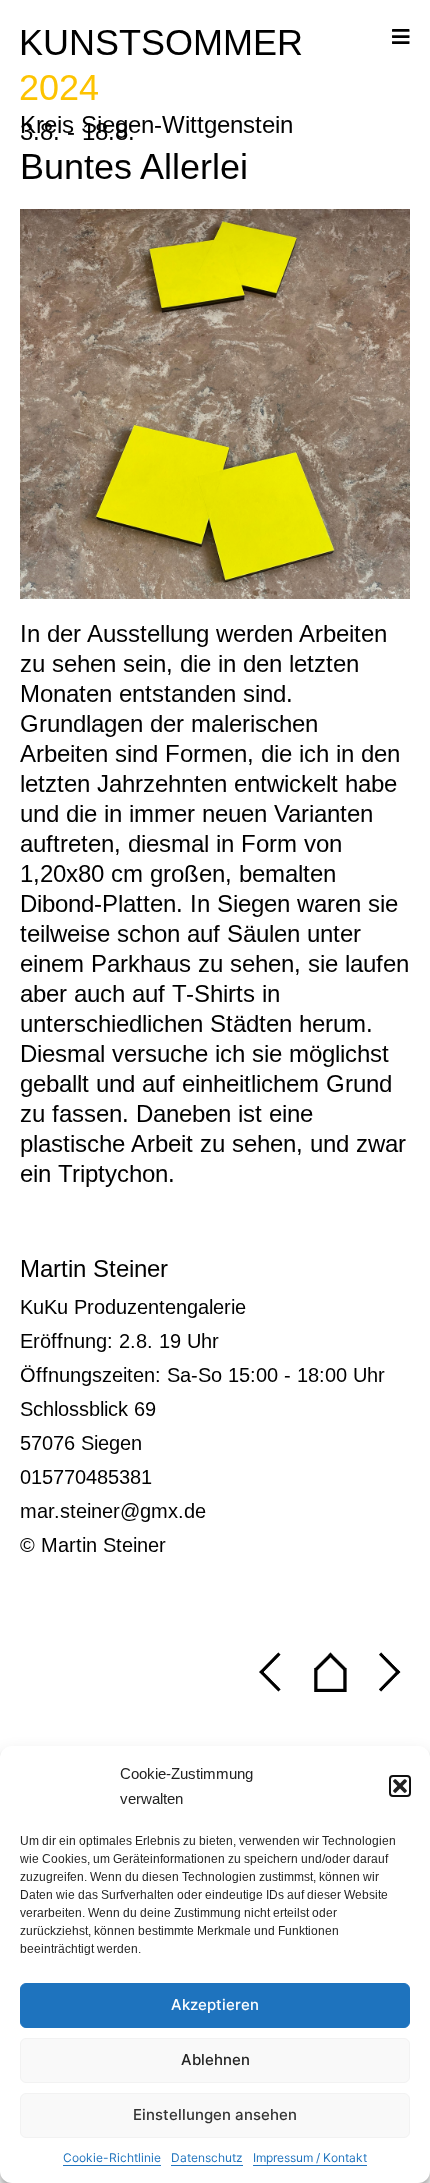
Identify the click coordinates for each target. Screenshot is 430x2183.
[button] (400, 1786)
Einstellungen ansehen (215, 2114)
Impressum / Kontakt (310, 2157)
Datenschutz (207, 2157)
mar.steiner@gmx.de (113, 1511)
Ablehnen (215, 2059)
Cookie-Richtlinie (112, 2157)
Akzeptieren (215, 2004)
